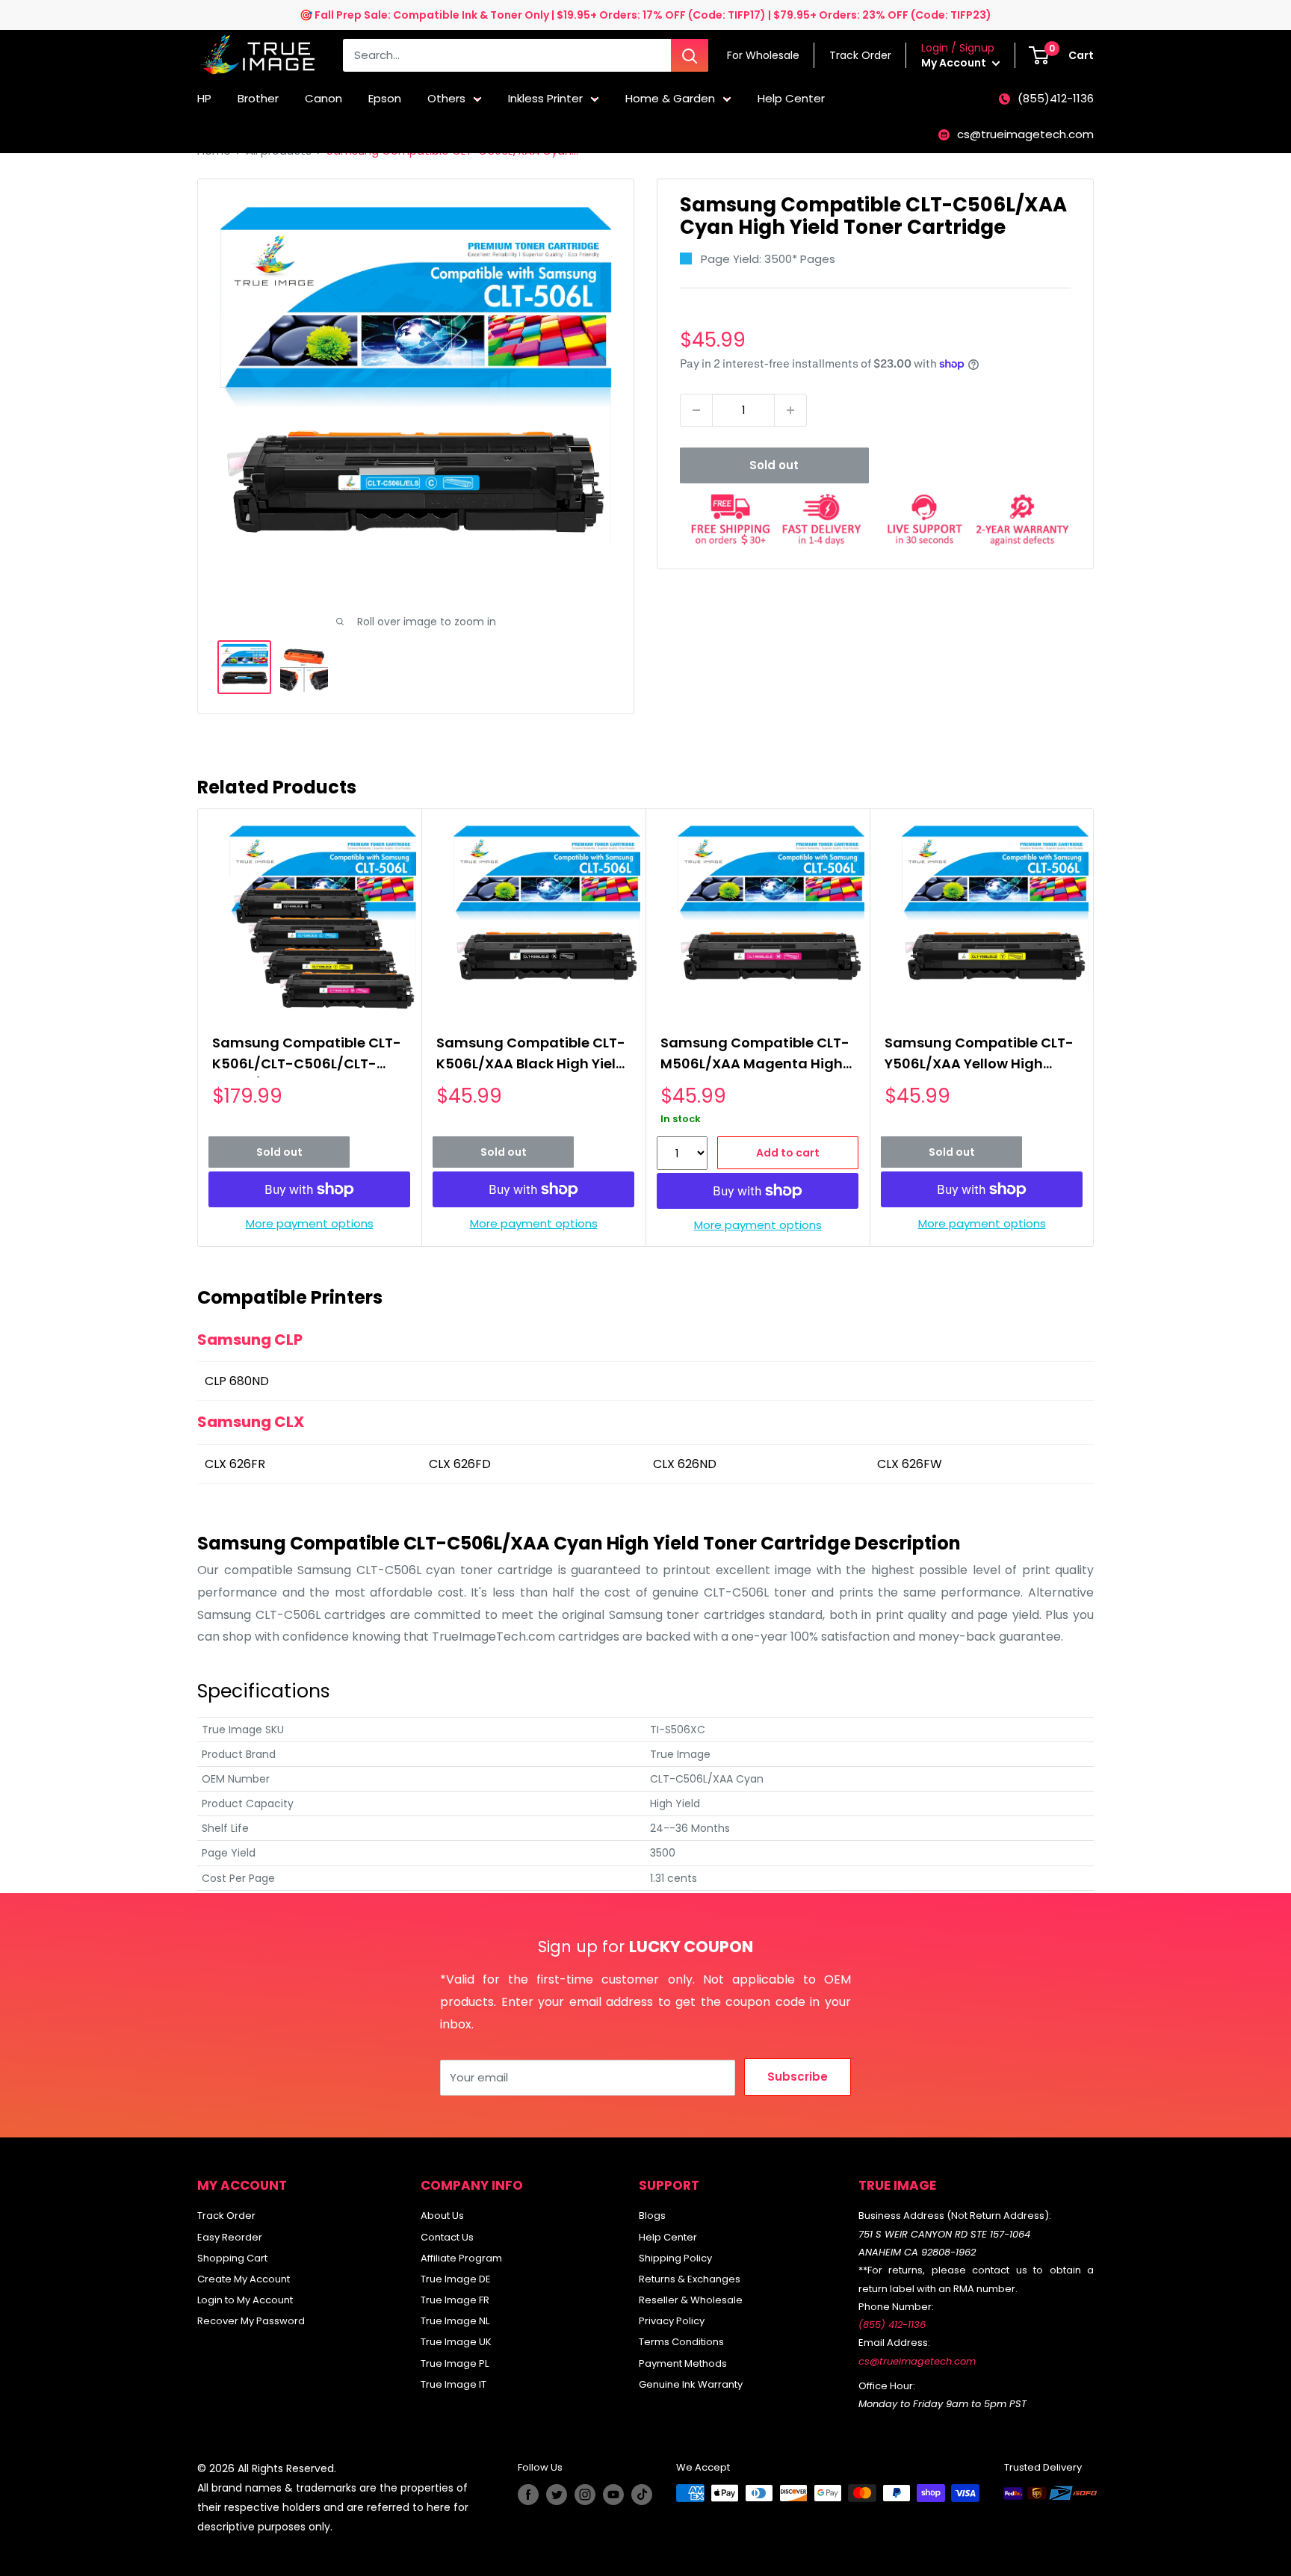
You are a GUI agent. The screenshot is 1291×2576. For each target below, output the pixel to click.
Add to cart (788, 1153)
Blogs (652, 2216)
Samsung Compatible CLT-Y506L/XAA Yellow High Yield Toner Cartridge (979, 1055)
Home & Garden (670, 98)
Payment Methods (683, 2363)
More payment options (310, 1223)
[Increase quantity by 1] (790, 410)
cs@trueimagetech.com (1025, 134)
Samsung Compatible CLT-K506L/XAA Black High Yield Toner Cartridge (531, 1055)
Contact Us (447, 2237)
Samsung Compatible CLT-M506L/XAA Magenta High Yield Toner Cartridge (755, 1055)
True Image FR (455, 2300)
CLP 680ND (237, 1381)
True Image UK (456, 2342)
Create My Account (244, 2279)
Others (446, 98)
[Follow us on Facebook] (528, 2495)
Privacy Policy (672, 2321)
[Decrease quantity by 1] (696, 410)
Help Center (791, 98)
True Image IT (453, 2384)
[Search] (690, 55)
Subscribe (798, 2077)
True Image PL (455, 2363)
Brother (258, 98)
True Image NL (455, 2321)
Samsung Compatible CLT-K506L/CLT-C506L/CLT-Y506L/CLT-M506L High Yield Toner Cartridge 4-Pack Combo (307, 1055)
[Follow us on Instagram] (585, 2495)
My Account (955, 63)
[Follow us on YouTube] (613, 2495)
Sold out (774, 465)
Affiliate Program (461, 2258)
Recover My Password (251, 2321)
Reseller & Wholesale (691, 2300)
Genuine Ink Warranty (691, 2384)
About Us (442, 2216)
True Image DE (456, 2279)
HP (204, 98)
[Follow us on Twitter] (557, 2495)
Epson (385, 98)
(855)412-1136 (1056, 98)
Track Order (226, 2216)
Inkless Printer (545, 98)
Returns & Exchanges (690, 2279)
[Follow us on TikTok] (642, 2495)
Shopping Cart (232, 2258)
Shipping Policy (675, 2258)
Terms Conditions (681, 2342)
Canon (323, 98)
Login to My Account (245, 2300)
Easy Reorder (230, 2237)
